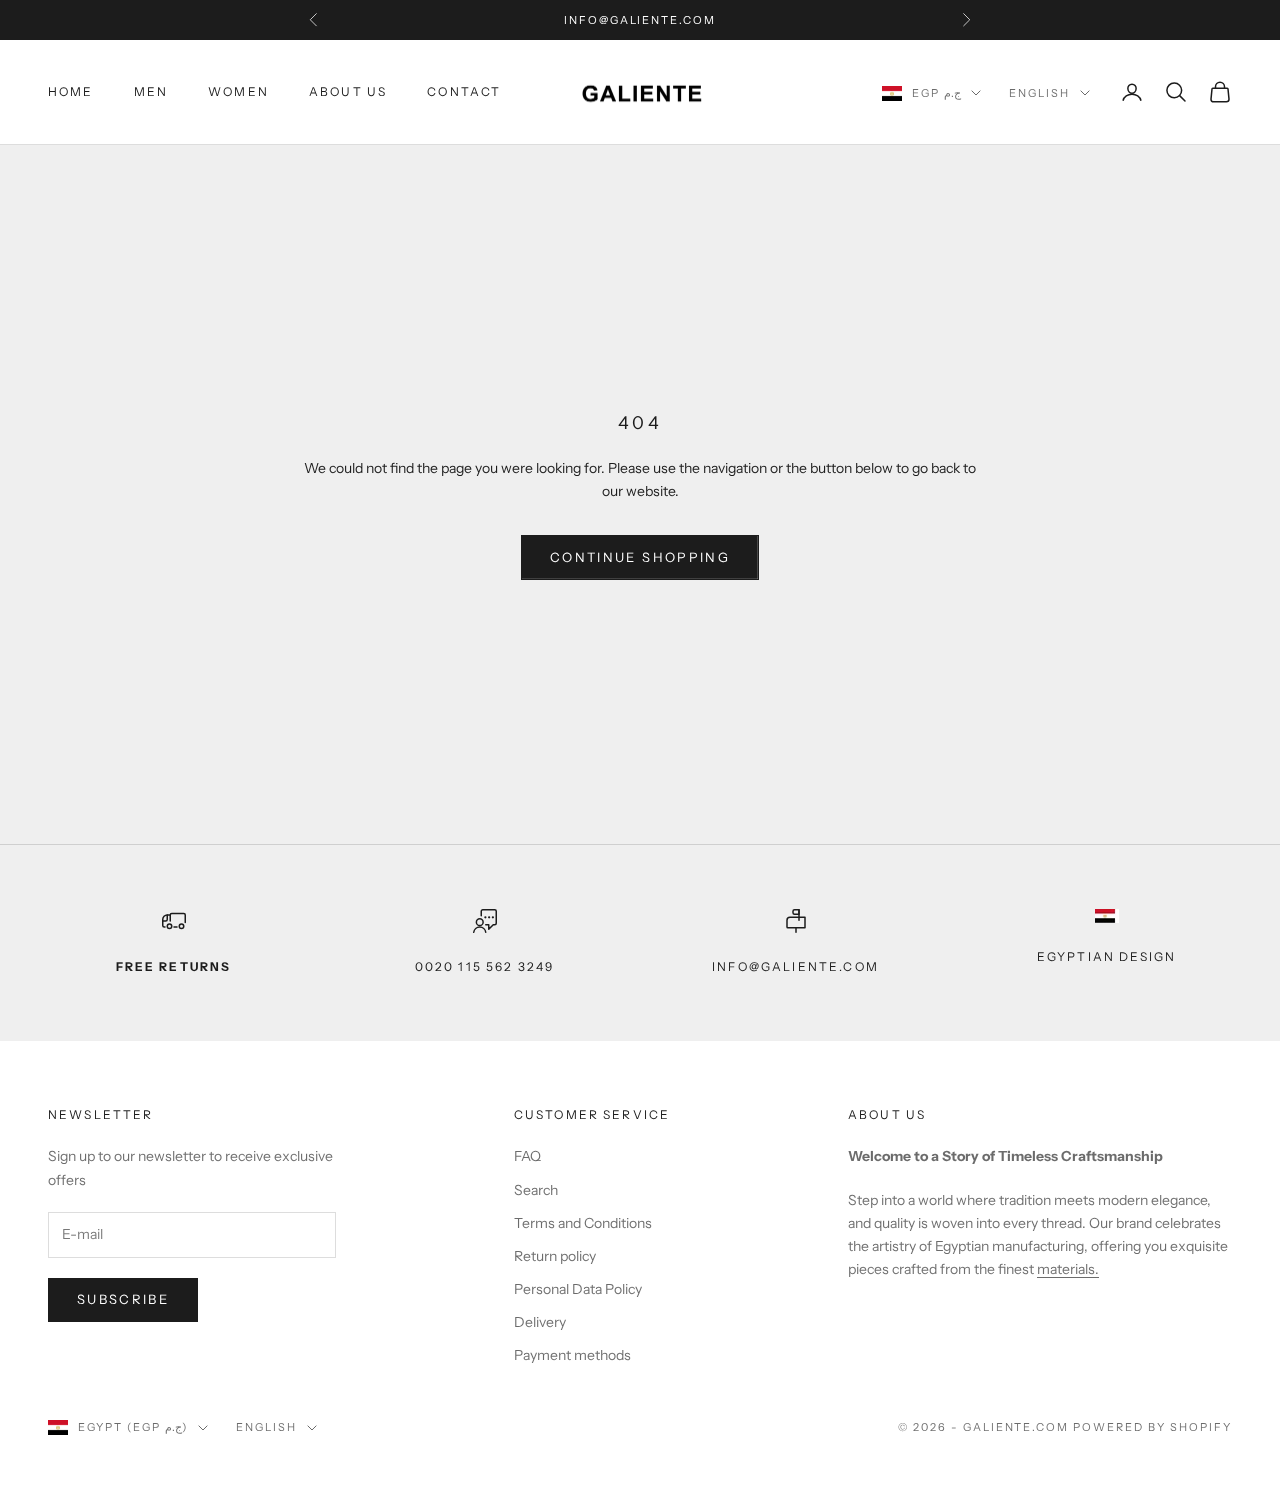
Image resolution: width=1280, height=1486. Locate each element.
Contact (464, 91)
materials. (1068, 1269)
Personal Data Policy (578, 1289)
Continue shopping (640, 557)
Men (151, 91)
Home (71, 91)
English (1039, 93)
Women (238, 91)
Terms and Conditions (583, 1223)
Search (536, 1190)
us (916, 1114)
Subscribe (123, 1299)
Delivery (540, 1322)
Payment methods (572, 1355)
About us (348, 91)
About (875, 1114)
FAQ (527, 1156)
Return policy (555, 1256)
